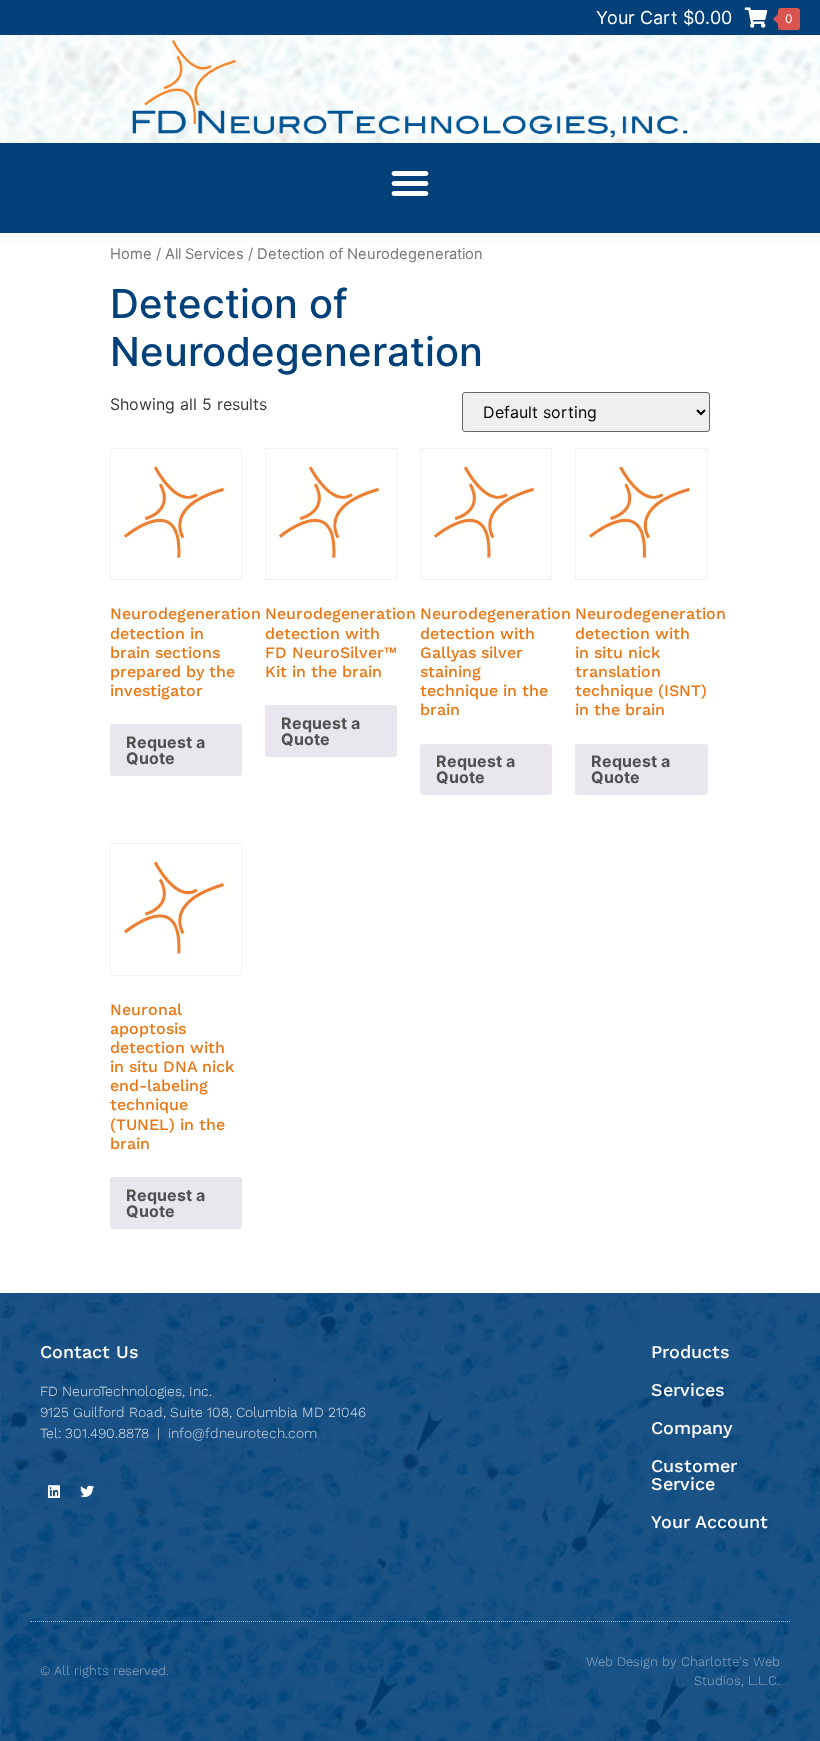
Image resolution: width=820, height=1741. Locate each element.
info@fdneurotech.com (242, 1433)
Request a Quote (165, 750)
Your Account (709, 1521)
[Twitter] (87, 1492)
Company (692, 1427)
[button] (410, 183)
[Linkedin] (54, 1492)
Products (690, 1351)
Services (688, 1389)
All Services (204, 254)
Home (131, 254)
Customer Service (694, 1474)
